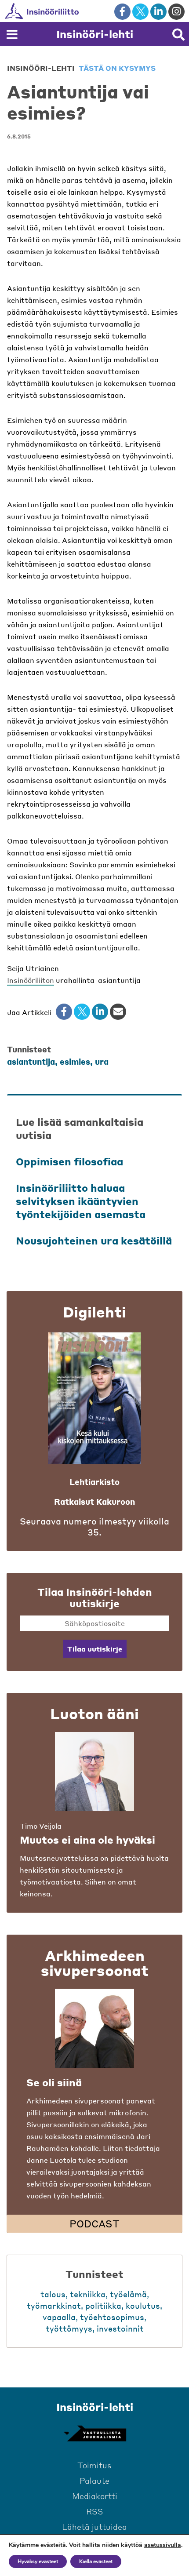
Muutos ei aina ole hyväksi (87, 1840)
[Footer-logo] (94, 2434)
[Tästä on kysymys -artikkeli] (94, 1772)
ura (102, 1061)
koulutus (143, 2305)
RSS (95, 2511)
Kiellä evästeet (96, 2561)
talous (53, 2294)
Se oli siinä (54, 2082)
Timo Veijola (41, 1826)
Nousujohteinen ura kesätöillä (94, 1241)
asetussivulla (163, 2545)
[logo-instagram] (176, 12)
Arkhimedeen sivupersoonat (95, 1963)
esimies (75, 1061)
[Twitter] (82, 1012)
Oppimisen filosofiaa (69, 1161)
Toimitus (94, 2465)
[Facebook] (64, 1012)
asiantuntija (31, 1061)
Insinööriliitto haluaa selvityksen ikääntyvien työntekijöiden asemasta (81, 1201)
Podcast (94, 2223)
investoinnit (120, 2328)
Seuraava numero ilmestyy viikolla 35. (94, 1527)
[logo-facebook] (122, 12)
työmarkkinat (54, 2305)
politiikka (103, 2305)
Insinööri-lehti (95, 34)
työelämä (128, 2294)
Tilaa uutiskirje (95, 1649)
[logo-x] (140, 12)
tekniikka (88, 2294)
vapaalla (59, 2317)
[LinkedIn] (100, 1012)
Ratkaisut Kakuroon (94, 1501)
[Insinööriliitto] (70, 11)
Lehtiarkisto (94, 1482)
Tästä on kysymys (117, 68)
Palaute (94, 2480)
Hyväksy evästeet (38, 2561)
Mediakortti (95, 2496)
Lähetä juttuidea (94, 2527)
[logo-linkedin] (158, 12)
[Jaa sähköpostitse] (118, 1012)
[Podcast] (94, 2028)
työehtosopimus (112, 2317)
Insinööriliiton (31, 980)
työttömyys (69, 2328)
